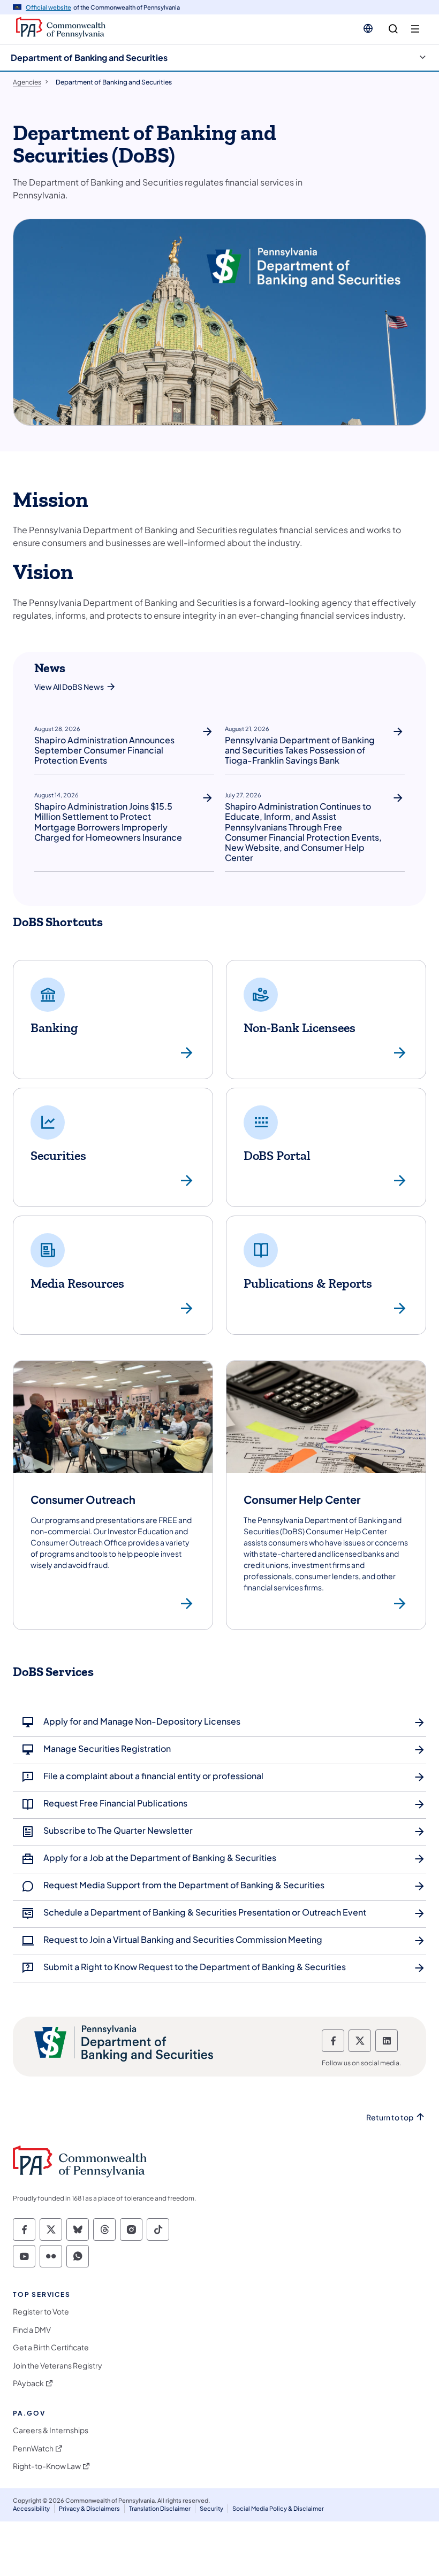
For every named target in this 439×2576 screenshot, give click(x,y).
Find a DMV (32, 2330)
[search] (393, 29)
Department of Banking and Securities (89, 57)
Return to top (390, 2117)
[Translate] (368, 28)
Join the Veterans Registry (58, 2366)
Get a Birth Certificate (51, 2347)
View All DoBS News (69, 687)
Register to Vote (41, 2312)
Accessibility (31, 2508)
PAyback (28, 2383)
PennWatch (33, 2448)
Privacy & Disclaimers (89, 2508)
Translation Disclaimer (160, 2508)
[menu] (415, 29)
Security (211, 2508)
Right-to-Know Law (47, 2466)
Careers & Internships (51, 2430)
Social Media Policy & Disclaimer (278, 2508)
